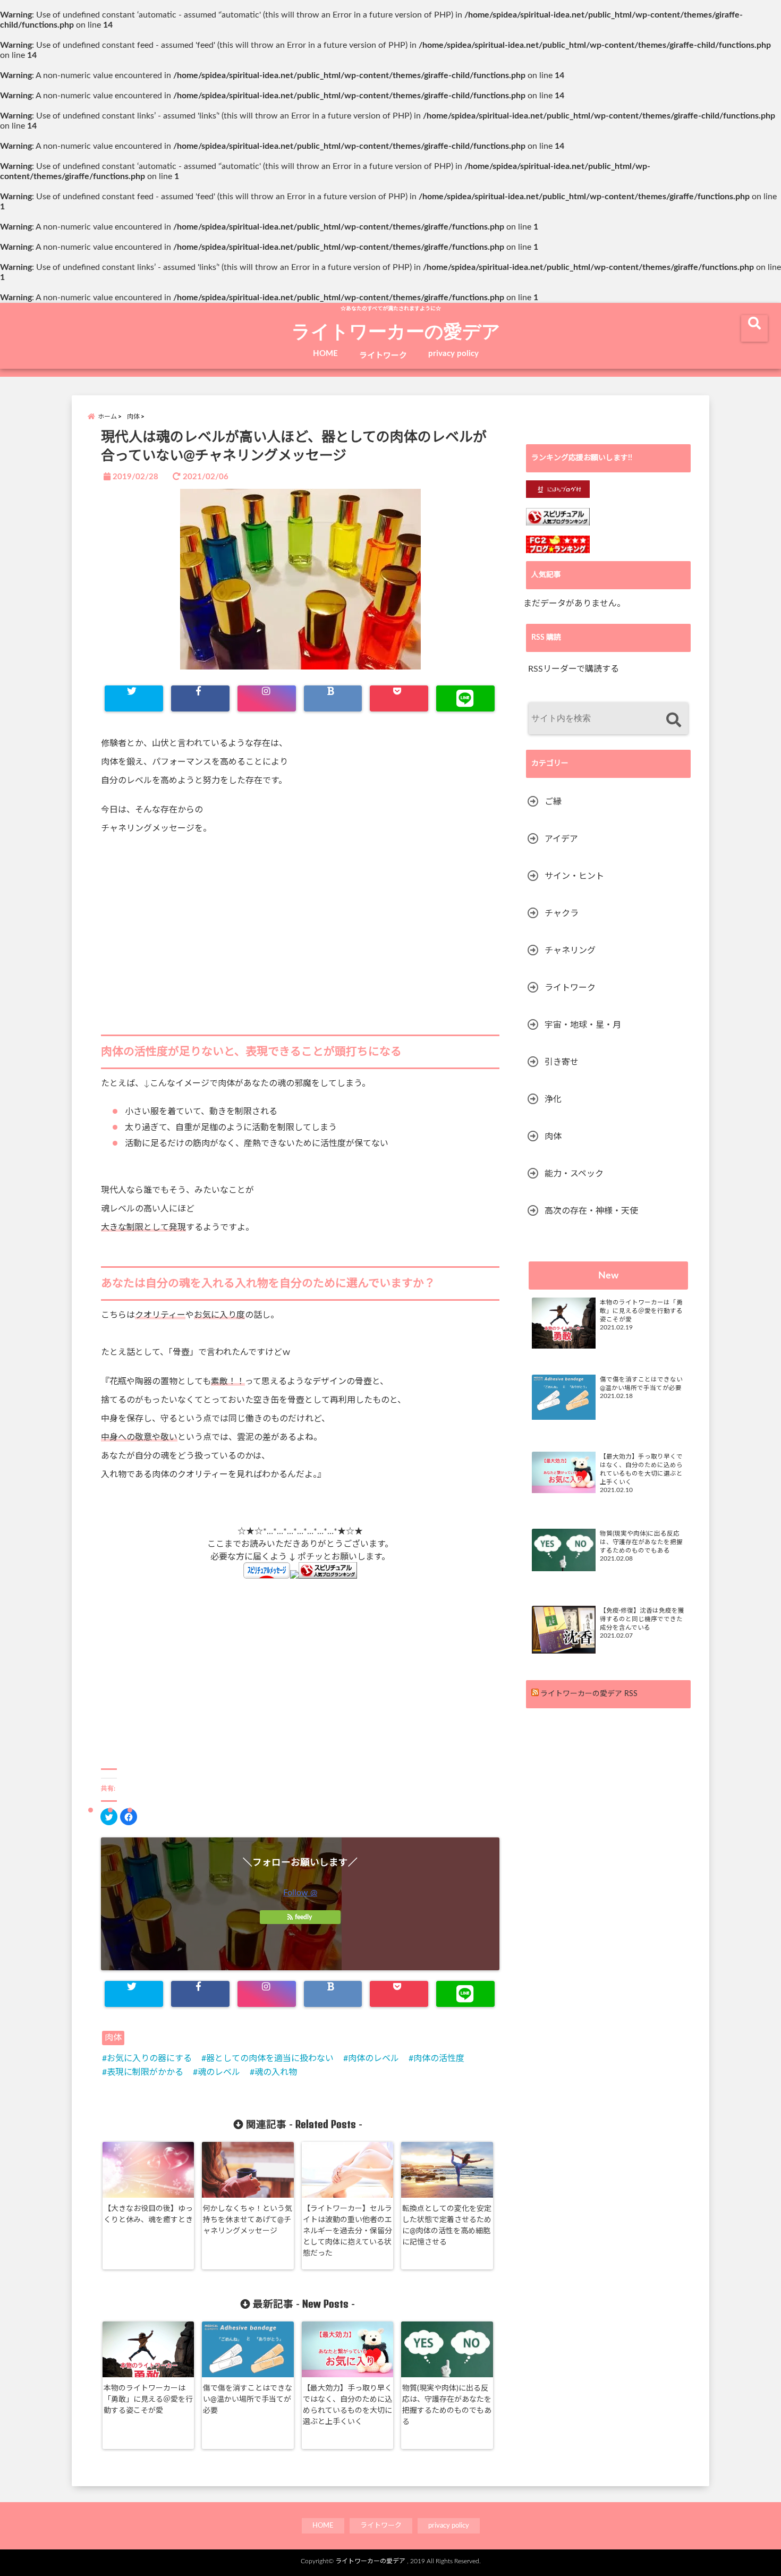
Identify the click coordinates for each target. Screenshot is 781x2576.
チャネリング (570, 951)
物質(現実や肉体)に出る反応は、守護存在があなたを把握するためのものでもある (447, 2405)
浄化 (553, 1099)
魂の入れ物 (276, 2072)
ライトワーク (383, 356)
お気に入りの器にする (149, 2058)
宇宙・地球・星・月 (583, 1025)
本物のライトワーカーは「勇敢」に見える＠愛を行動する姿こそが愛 (148, 2400)
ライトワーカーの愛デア (396, 331)
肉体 (113, 2038)
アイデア (561, 839)
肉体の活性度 (439, 2058)
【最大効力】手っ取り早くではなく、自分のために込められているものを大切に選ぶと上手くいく (347, 2405)
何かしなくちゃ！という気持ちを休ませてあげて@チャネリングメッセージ (248, 2220)
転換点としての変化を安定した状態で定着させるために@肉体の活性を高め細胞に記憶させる (447, 2226)
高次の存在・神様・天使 (591, 1211)
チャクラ (562, 913)
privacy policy (453, 354)
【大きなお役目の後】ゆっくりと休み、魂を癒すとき (148, 2214)
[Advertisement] (300, 931)
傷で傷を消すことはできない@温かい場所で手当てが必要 (248, 2400)
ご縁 (553, 802)
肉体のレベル (373, 2058)
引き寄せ (562, 1062)
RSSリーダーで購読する (574, 669)
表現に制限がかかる (145, 2072)
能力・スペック (574, 1174)
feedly (303, 1917)
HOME (325, 354)
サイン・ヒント (574, 876)
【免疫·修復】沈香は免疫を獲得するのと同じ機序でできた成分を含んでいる (642, 1619)
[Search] (673, 720)
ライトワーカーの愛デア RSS (589, 1694)
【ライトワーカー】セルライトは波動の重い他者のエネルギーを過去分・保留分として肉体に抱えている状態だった (347, 2231)
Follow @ (300, 1893)
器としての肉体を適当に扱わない (270, 2058)
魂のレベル (219, 2072)
